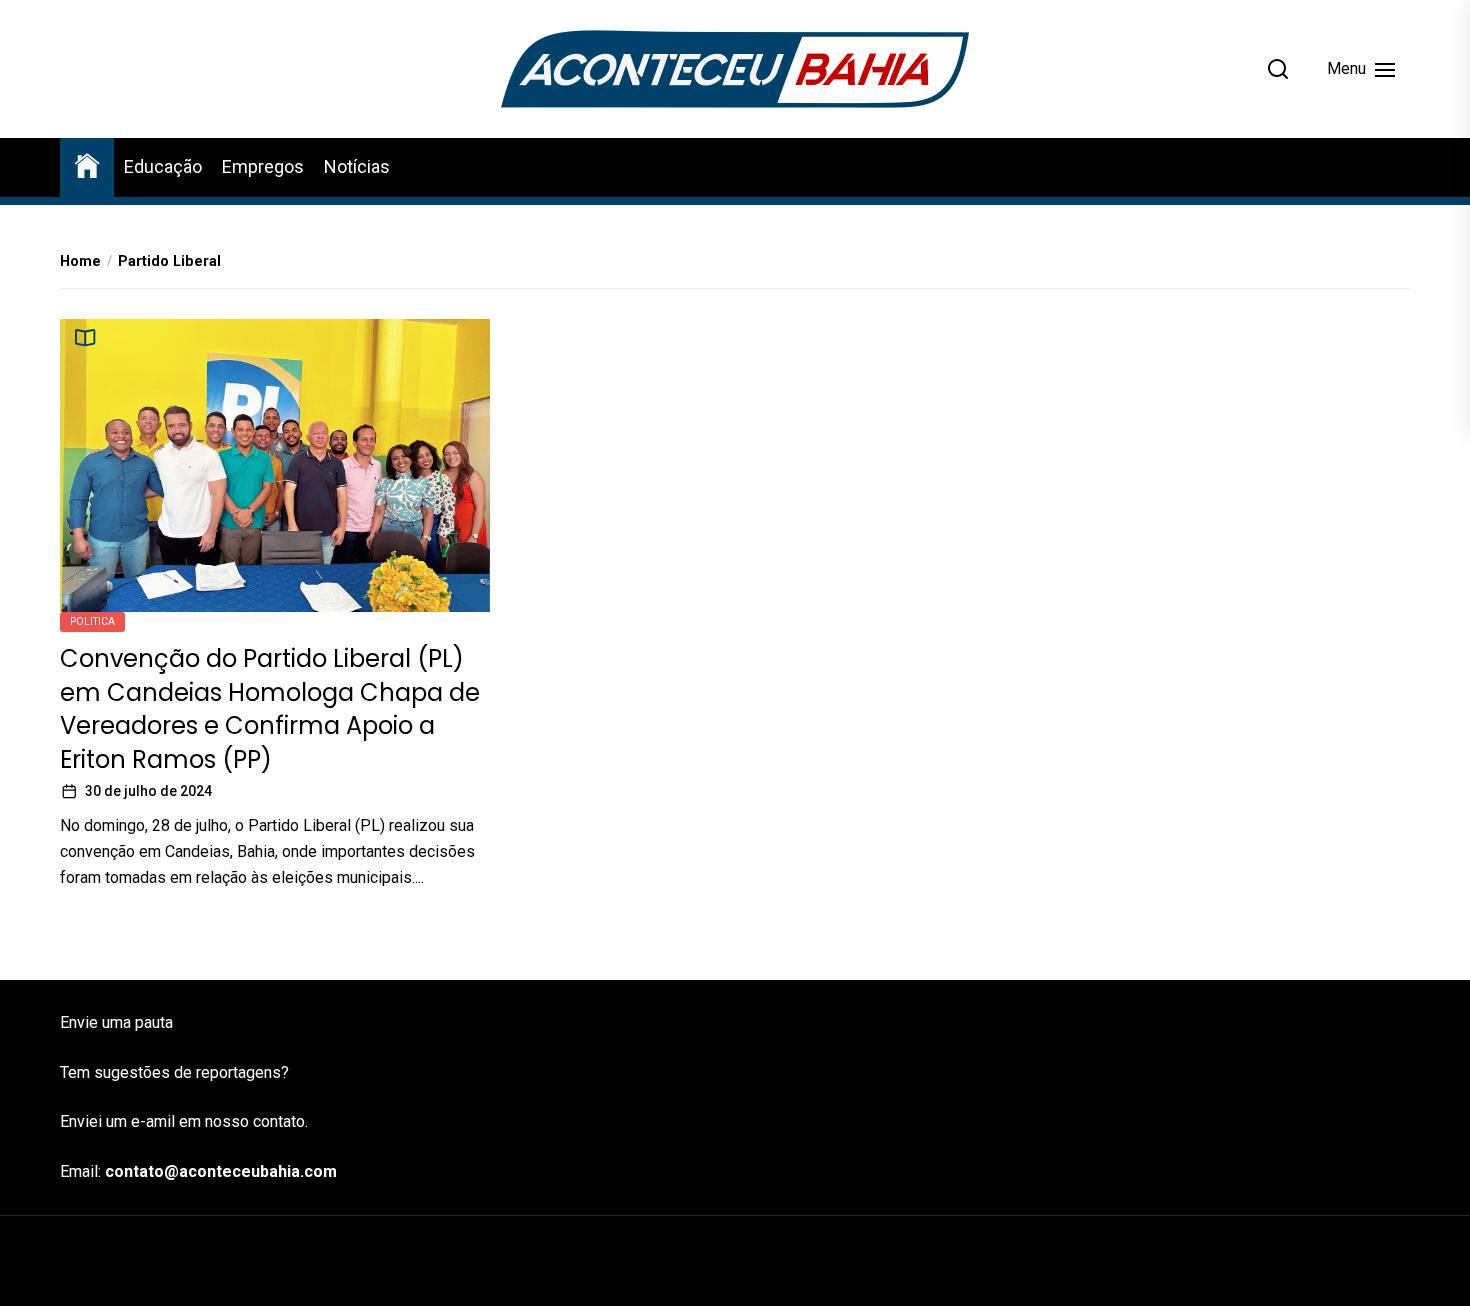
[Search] (1278, 69)
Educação (163, 166)
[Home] (87, 164)
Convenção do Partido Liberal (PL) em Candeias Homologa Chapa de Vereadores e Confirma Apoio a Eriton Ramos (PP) (270, 709)
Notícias (357, 166)
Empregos (263, 166)
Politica (92, 621)
